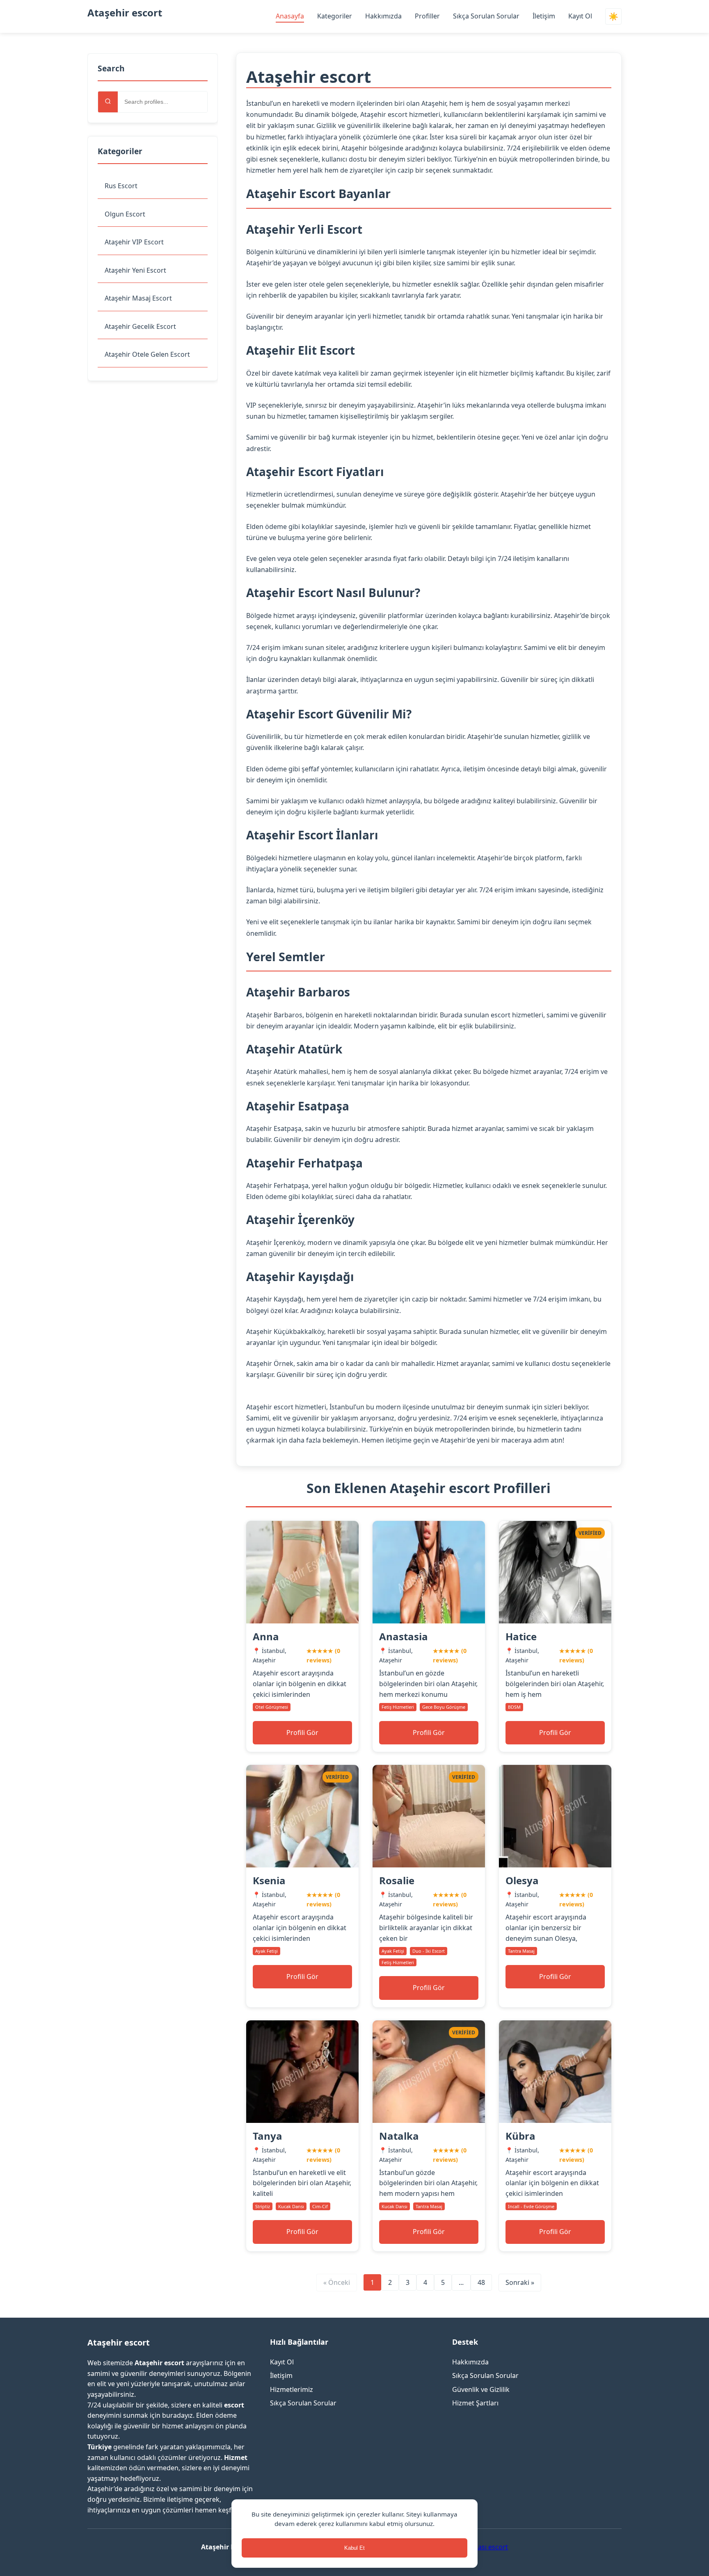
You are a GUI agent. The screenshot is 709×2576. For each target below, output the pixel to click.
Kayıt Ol (580, 16)
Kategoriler (335, 16)
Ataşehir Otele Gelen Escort (147, 354)
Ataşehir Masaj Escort (138, 298)
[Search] (108, 102)
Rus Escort (121, 186)
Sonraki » (520, 2282)
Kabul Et (354, 2548)
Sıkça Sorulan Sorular (486, 16)
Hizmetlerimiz (292, 2389)
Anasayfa (290, 16)
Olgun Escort (125, 214)
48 (481, 2282)
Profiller (427, 16)
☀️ (613, 17)
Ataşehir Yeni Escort (135, 270)
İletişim (544, 16)
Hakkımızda (383, 16)
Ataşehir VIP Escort (134, 242)
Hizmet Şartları (475, 2403)
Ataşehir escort (125, 13)
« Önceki (337, 2282)
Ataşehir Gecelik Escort (140, 326)
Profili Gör (302, 1733)
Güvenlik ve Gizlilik (481, 2389)
